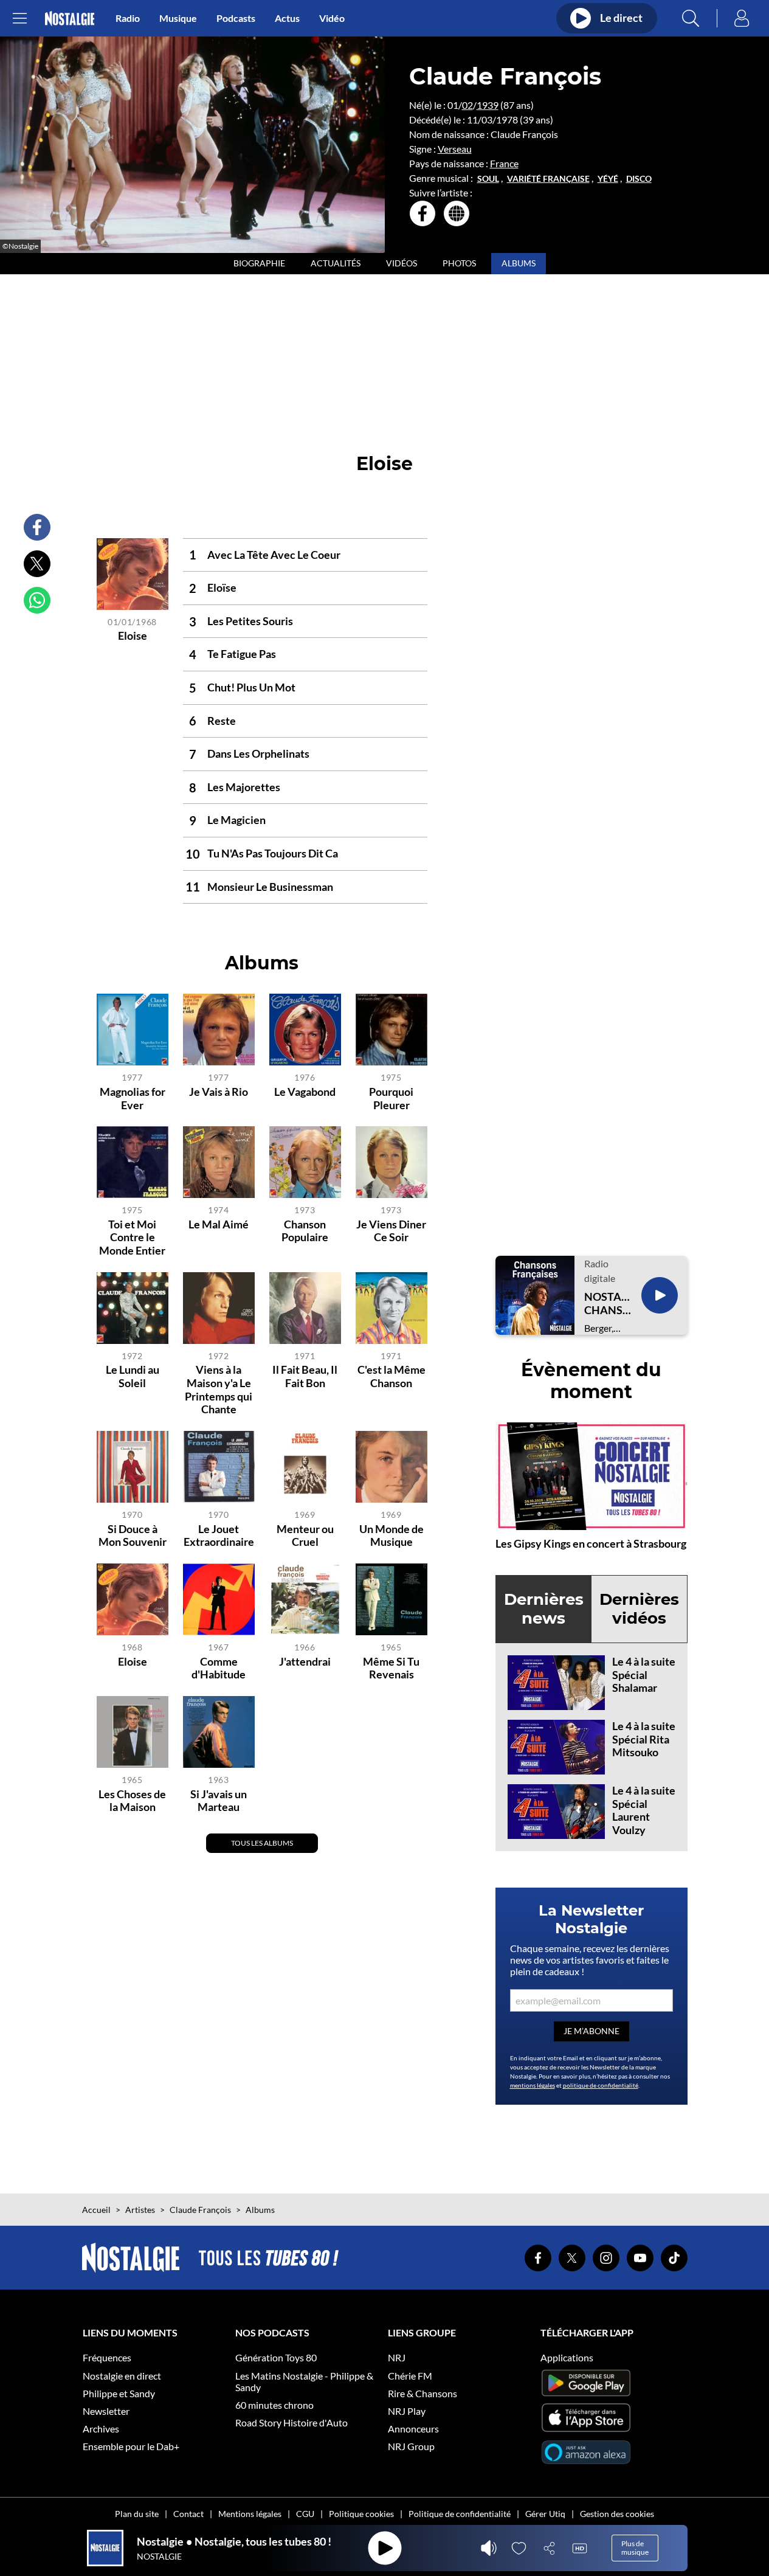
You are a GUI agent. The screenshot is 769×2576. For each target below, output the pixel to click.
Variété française (548, 179)
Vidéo (332, 18)
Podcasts (236, 18)
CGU (305, 2514)
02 (467, 105)
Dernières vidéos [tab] (639, 1609)
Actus (287, 18)
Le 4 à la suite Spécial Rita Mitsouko (644, 1739)
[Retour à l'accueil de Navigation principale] (70, 19)
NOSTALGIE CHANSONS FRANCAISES (608, 1304)
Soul (488, 179)
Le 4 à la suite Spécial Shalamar (644, 1674)
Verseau (455, 149)
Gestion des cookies (617, 2514)
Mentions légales (250, 2514)
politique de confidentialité (601, 2085)
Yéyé (608, 179)
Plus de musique (635, 2548)
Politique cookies (361, 2514)
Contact (188, 2514)
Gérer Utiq (545, 2514)
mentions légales (533, 2085)
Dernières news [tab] (544, 1609)
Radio (128, 18)
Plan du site (137, 2514)
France (504, 163)
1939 (488, 105)
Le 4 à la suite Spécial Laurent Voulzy (644, 1810)
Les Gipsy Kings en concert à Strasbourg (591, 1543)
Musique (178, 18)
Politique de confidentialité (460, 2514)
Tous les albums (262, 1843)
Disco (639, 179)
